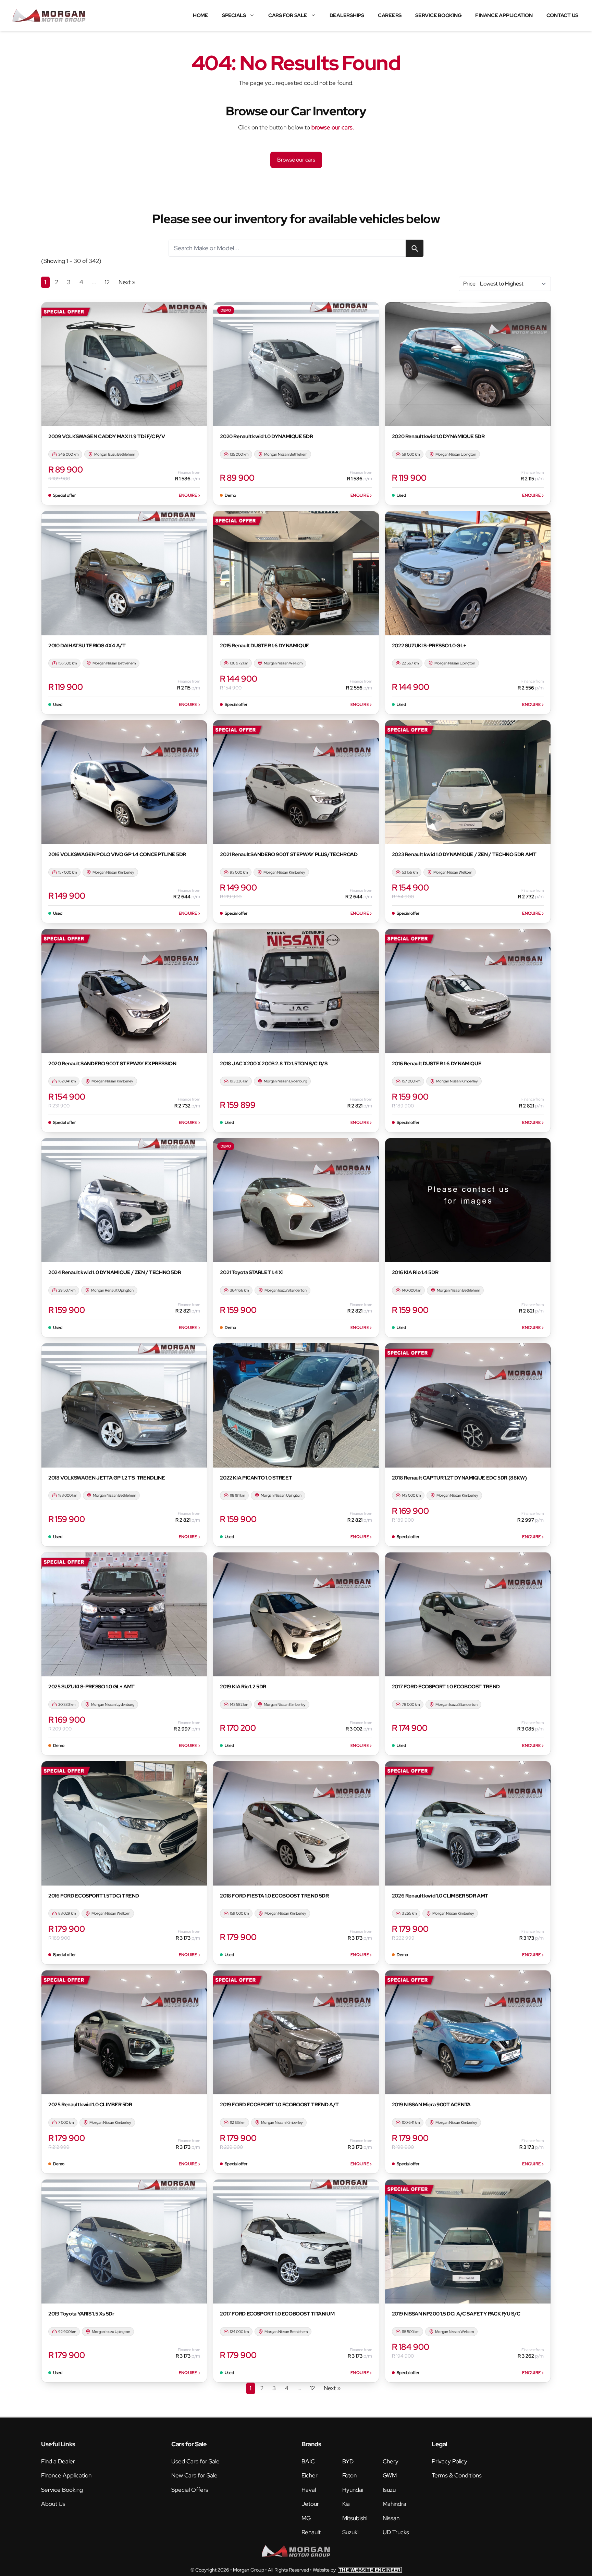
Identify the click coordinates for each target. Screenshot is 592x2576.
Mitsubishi (355, 2518)
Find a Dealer (58, 2461)
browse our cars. (333, 127)
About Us (53, 2504)
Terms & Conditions (457, 2475)
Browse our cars (296, 160)
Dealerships (347, 15)
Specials (234, 15)
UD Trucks (396, 2532)
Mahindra (394, 2504)
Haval (309, 2490)
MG (306, 2518)
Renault (311, 2532)
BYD (348, 2461)
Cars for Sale (288, 15)
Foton (349, 2475)
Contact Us (563, 15)
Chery (391, 2461)
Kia (346, 2504)
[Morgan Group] (49, 15)
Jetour (310, 2504)
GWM (390, 2475)
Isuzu (389, 2490)
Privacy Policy (449, 2461)
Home (201, 15)
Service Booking (438, 15)
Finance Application (504, 15)
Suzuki (350, 2532)
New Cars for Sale (194, 2475)
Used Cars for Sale (195, 2461)
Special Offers (190, 2490)
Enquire (190, 495)
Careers (390, 15)
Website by (357, 2570)
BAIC (308, 2461)
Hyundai (353, 2490)
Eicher (310, 2475)
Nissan (391, 2518)
